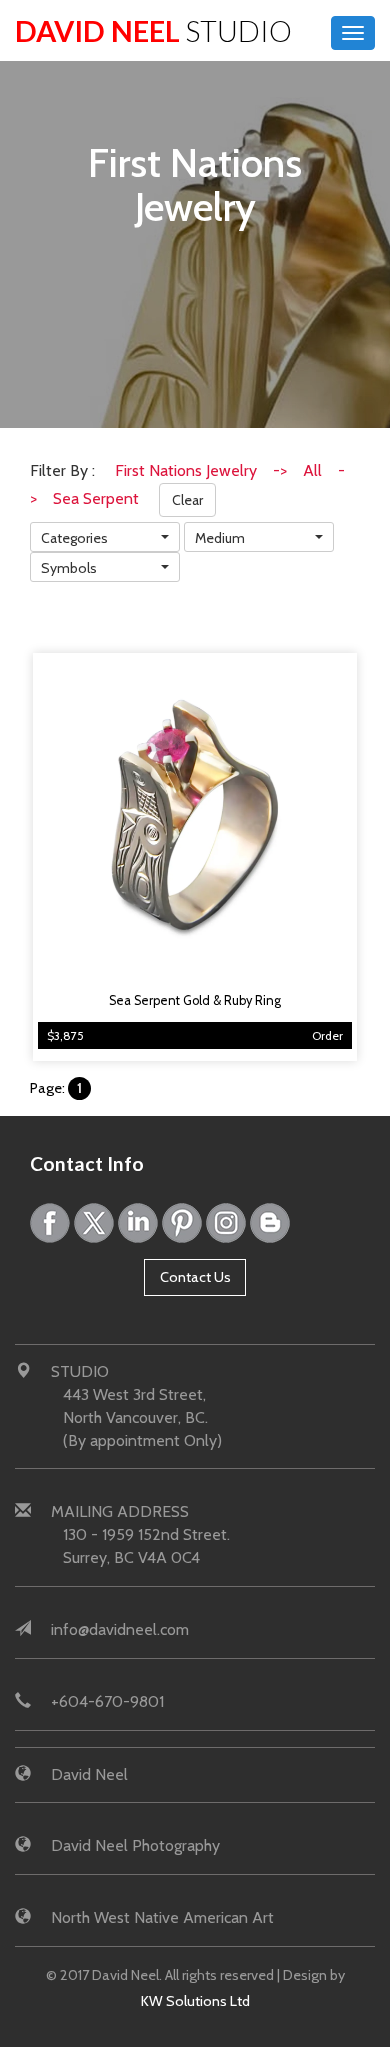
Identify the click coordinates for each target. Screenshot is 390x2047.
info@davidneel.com (120, 1629)
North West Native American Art (162, 1917)
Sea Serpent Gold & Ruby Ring (195, 1000)
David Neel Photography (135, 1845)
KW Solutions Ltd (195, 2001)
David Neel (153, 31)
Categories (74, 538)
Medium (220, 538)
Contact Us (195, 1277)
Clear (187, 500)
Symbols (69, 568)
